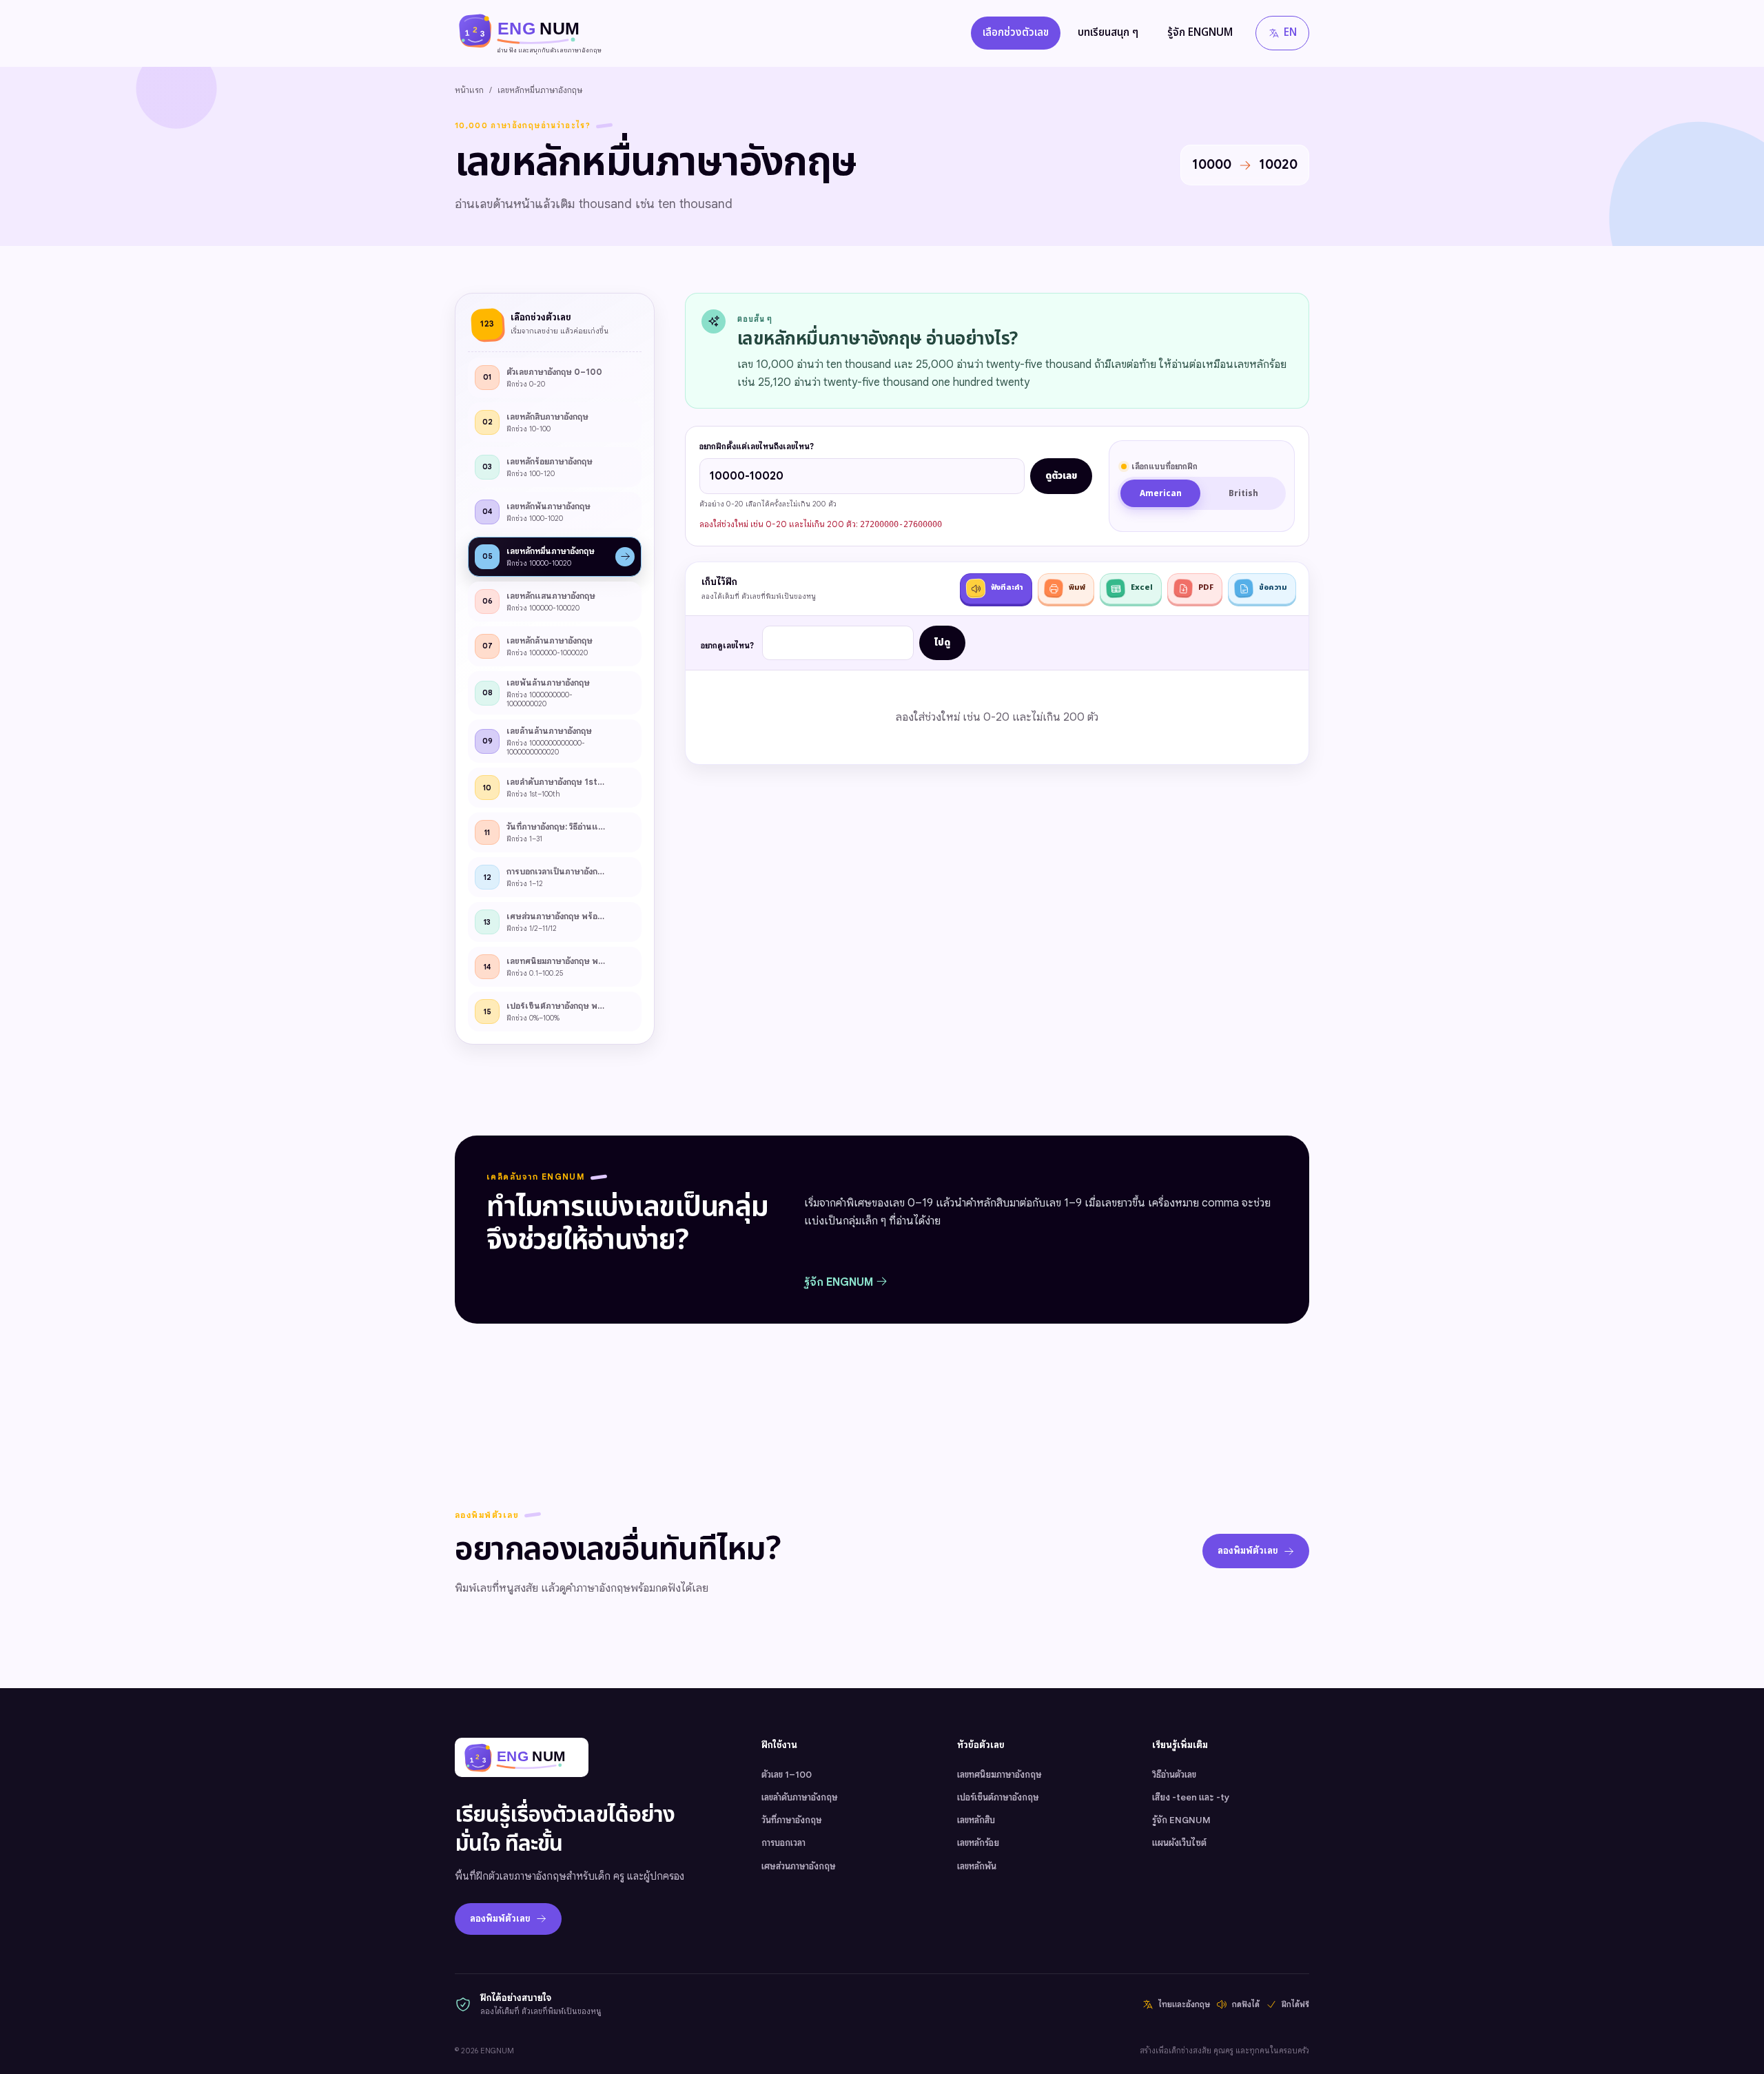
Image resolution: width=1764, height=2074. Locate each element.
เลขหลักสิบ (976, 1820)
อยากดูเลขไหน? (727, 646)
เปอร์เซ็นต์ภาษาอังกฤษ (998, 1797)
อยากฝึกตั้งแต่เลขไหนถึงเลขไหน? (757, 446)
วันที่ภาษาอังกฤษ (792, 1820)
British (1243, 494)
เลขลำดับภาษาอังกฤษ (800, 1797)
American (1161, 494)
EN (1290, 33)
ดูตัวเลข (1061, 476)
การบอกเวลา (783, 1843)
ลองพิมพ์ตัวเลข (1248, 1551)
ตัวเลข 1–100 (787, 1775)
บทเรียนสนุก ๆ (1108, 33)
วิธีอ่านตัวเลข (1174, 1775)
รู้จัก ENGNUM (1200, 33)
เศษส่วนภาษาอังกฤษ (799, 1866)
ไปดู (942, 643)
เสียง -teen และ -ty (1191, 1797)
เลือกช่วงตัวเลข (1016, 33)
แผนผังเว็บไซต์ (1179, 1843)
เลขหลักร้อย (978, 1843)
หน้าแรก (469, 90)
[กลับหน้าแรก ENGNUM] (522, 1757)
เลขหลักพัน (977, 1866)
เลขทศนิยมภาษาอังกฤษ (999, 1775)
